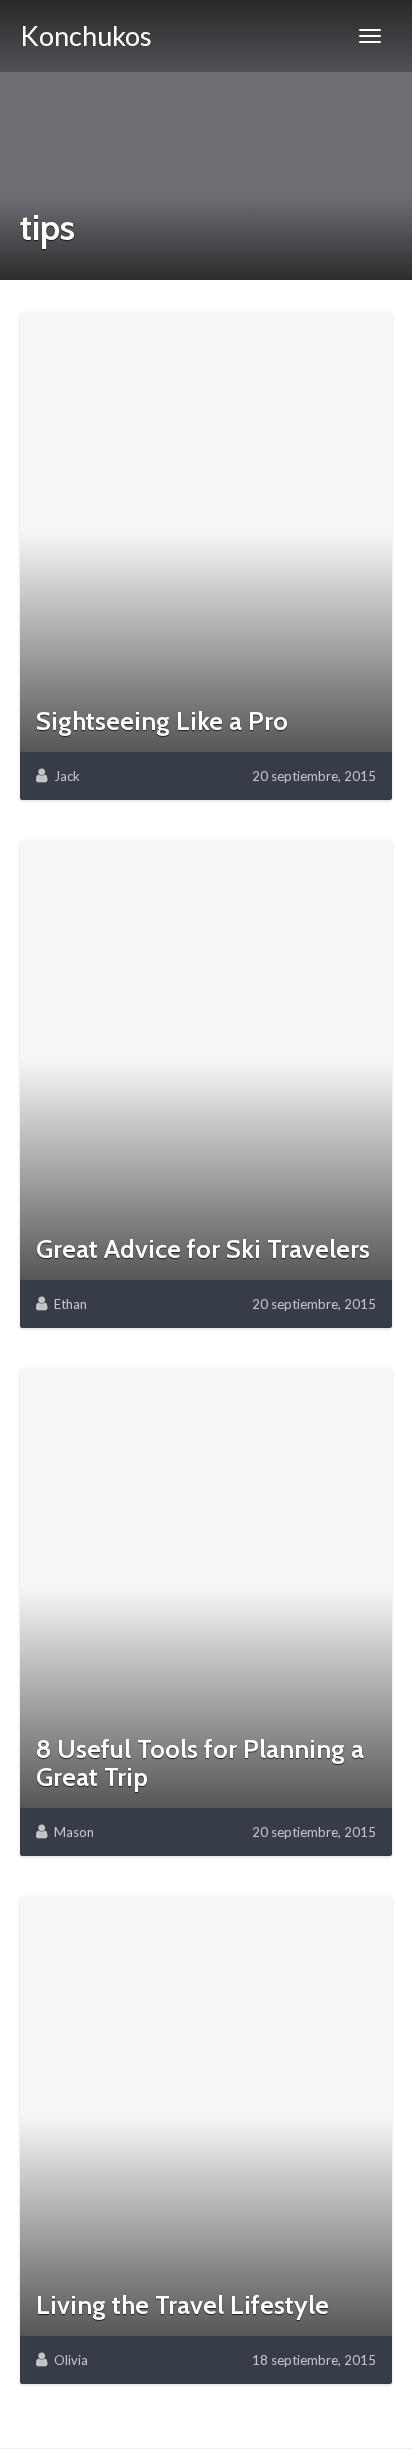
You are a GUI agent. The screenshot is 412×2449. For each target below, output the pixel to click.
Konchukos (86, 35)
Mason (74, 1832)
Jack (67, 776)
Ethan (70, 1304)
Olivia (71, 2360)
